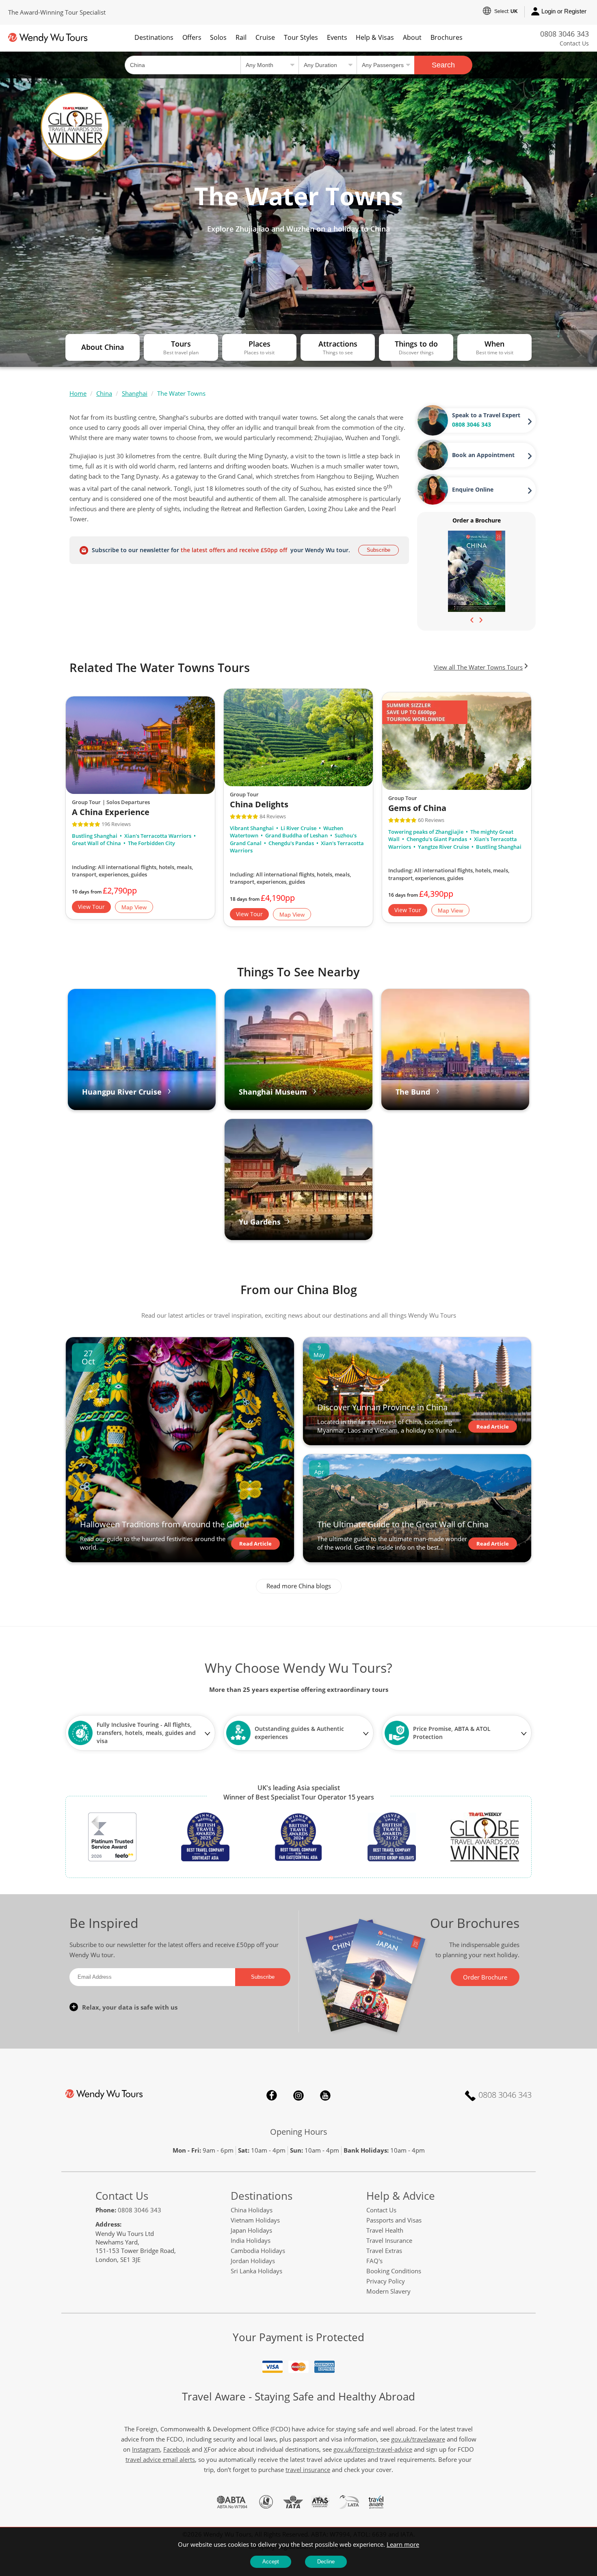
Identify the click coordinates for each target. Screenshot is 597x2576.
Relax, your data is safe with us (130, 2007)
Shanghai (135, 393)
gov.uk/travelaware (418, 2439)
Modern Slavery (388, 2291)
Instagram (298, 2095)
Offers (192, 37)
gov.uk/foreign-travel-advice (373, 2449)
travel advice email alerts (160, 2459)
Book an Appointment (483, 455)
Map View (134, 907)
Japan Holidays (251, 2230)
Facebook (272, 2095)
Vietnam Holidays (255, 2220)
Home (78, 393)
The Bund (413, 1092)
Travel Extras (384, 2251)
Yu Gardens (260, 1222)
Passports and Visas (394, 2220)
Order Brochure (485, 1977)
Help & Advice (401, 2196)
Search (443, 65)
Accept (271, 2562)
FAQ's (374, 2261)
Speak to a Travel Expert (486, 415)
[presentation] (472, 619)
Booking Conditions (394, 2271)
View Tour (91, 906)
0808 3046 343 (565, 34)
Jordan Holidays (253, 2261)
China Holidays (252, 2210)
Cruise (265, 37)
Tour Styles (301, 37)
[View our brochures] (477, 571)
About (412, 37)
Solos (218, 37)
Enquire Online (473, 489)
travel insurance (308, 2470)
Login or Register (564, 11)
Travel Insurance (389, 2240)
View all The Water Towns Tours (478, 667)
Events (337, 37)
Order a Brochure (477, 520)
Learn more (403, 2544)
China (104, 393)
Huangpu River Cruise (122, 1092)
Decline (326, 2562)
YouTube (325, 2095)
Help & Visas (375, 37)
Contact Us (574, 43)
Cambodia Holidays (258, 2251)
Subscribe (379, 550)
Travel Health (385, 2230)
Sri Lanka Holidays (256, 2271)
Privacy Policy (386, 2281)
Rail (241, 37)
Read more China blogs (299, 1586)
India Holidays (251, 2240)
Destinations (154, 37)
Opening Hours (299, 2132)
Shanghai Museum (273, 1092)
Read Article (255, 1544)
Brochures (447, 37)
